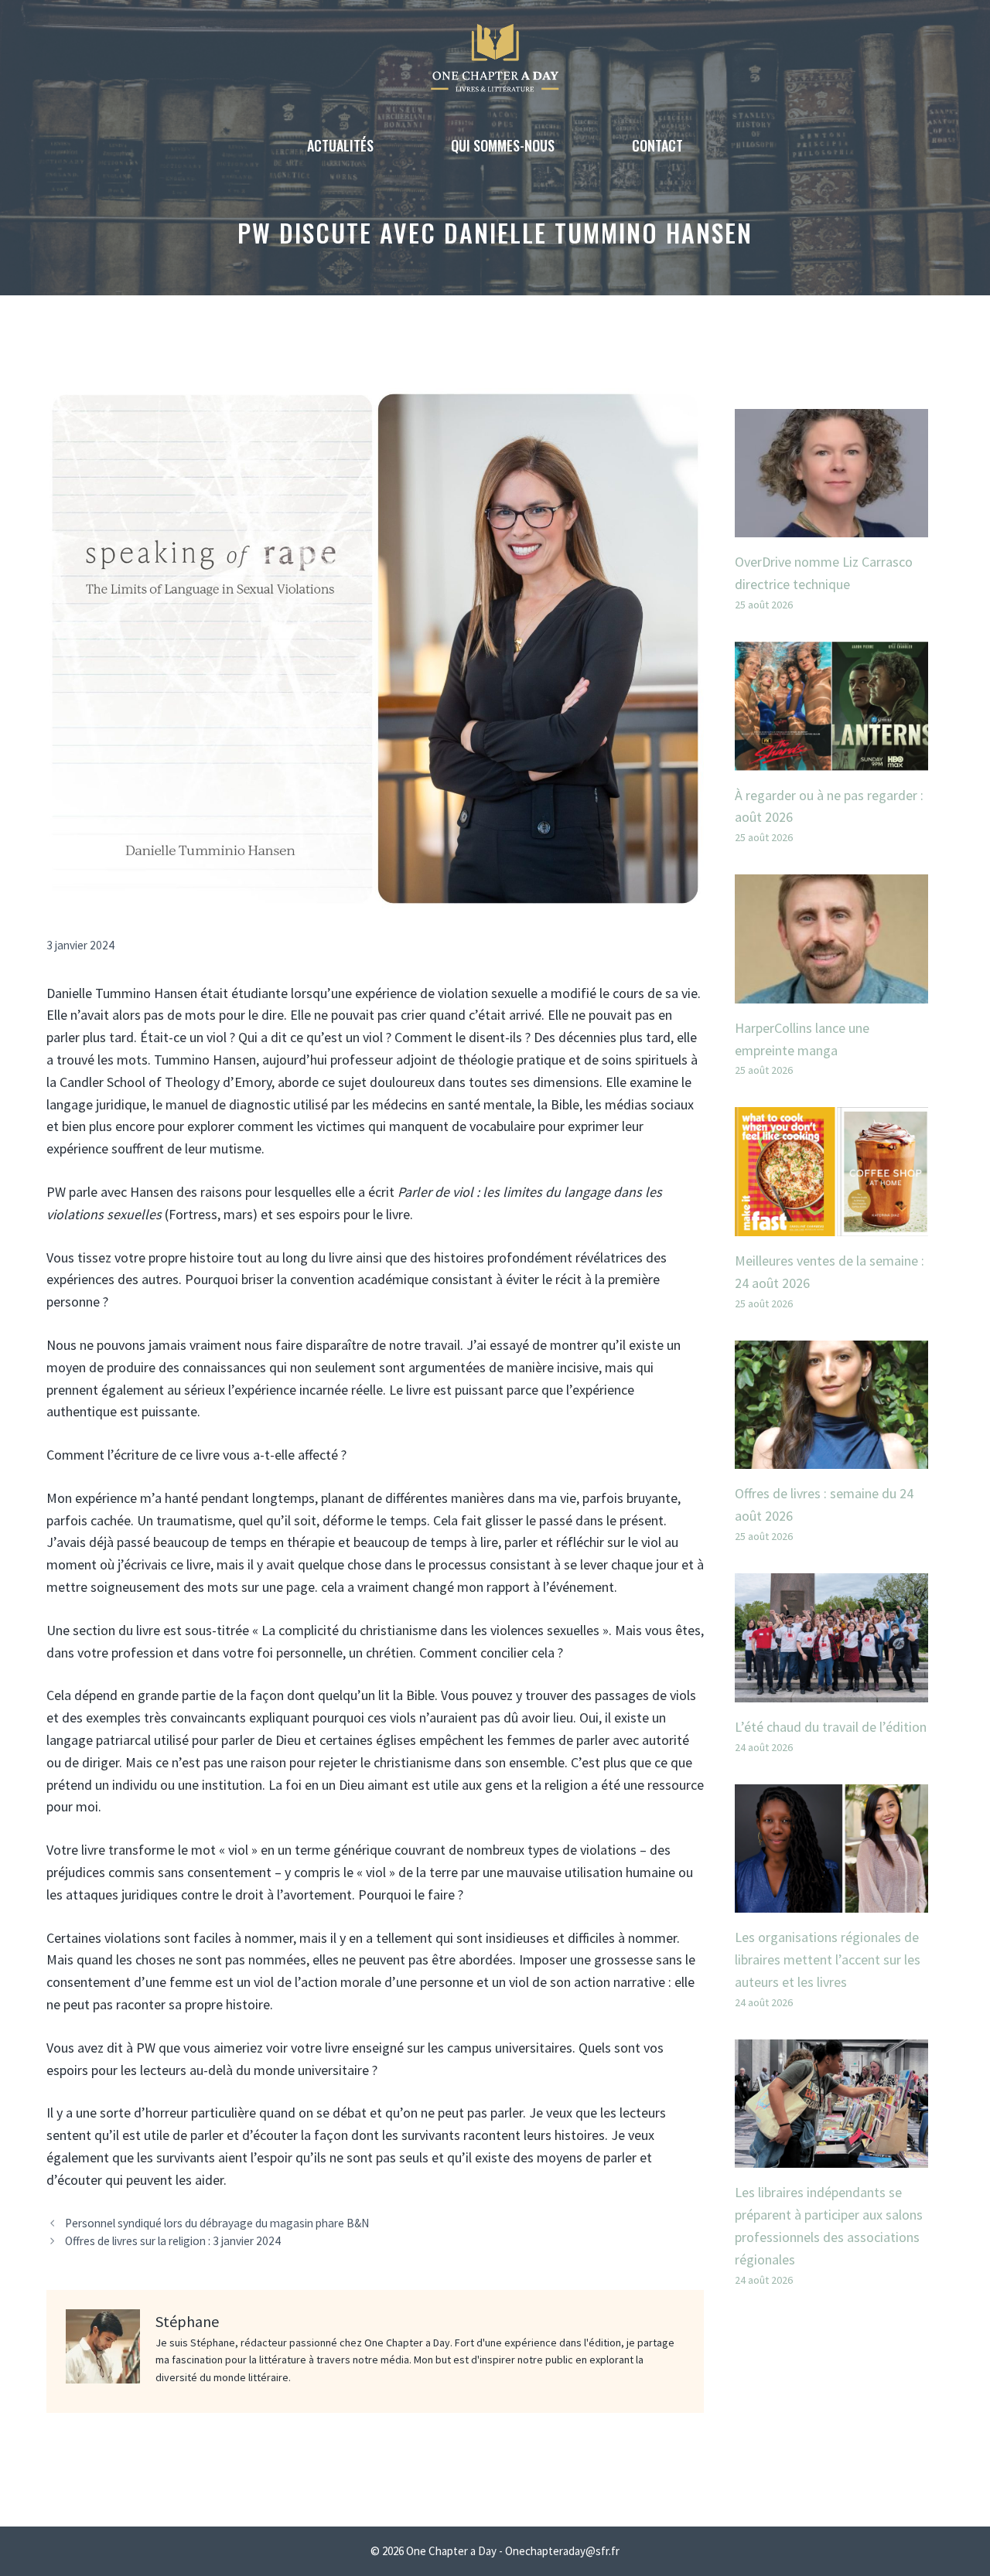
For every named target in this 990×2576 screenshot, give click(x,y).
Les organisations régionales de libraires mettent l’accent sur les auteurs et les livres (828, 1959)
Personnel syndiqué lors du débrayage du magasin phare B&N (217, 2223)
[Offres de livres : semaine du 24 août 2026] (831, 1458)
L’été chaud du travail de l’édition (831, 1727)
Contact (657, 145)
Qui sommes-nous (503, 145)
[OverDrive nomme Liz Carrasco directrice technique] (831, 525)
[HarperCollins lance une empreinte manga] (831, 992)
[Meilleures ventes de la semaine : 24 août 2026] (831, 1224)
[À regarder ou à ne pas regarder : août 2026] (831, 759)
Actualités (340, 145)
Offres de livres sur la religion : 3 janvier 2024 (173, 2241)
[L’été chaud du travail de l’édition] (831, 1690)
